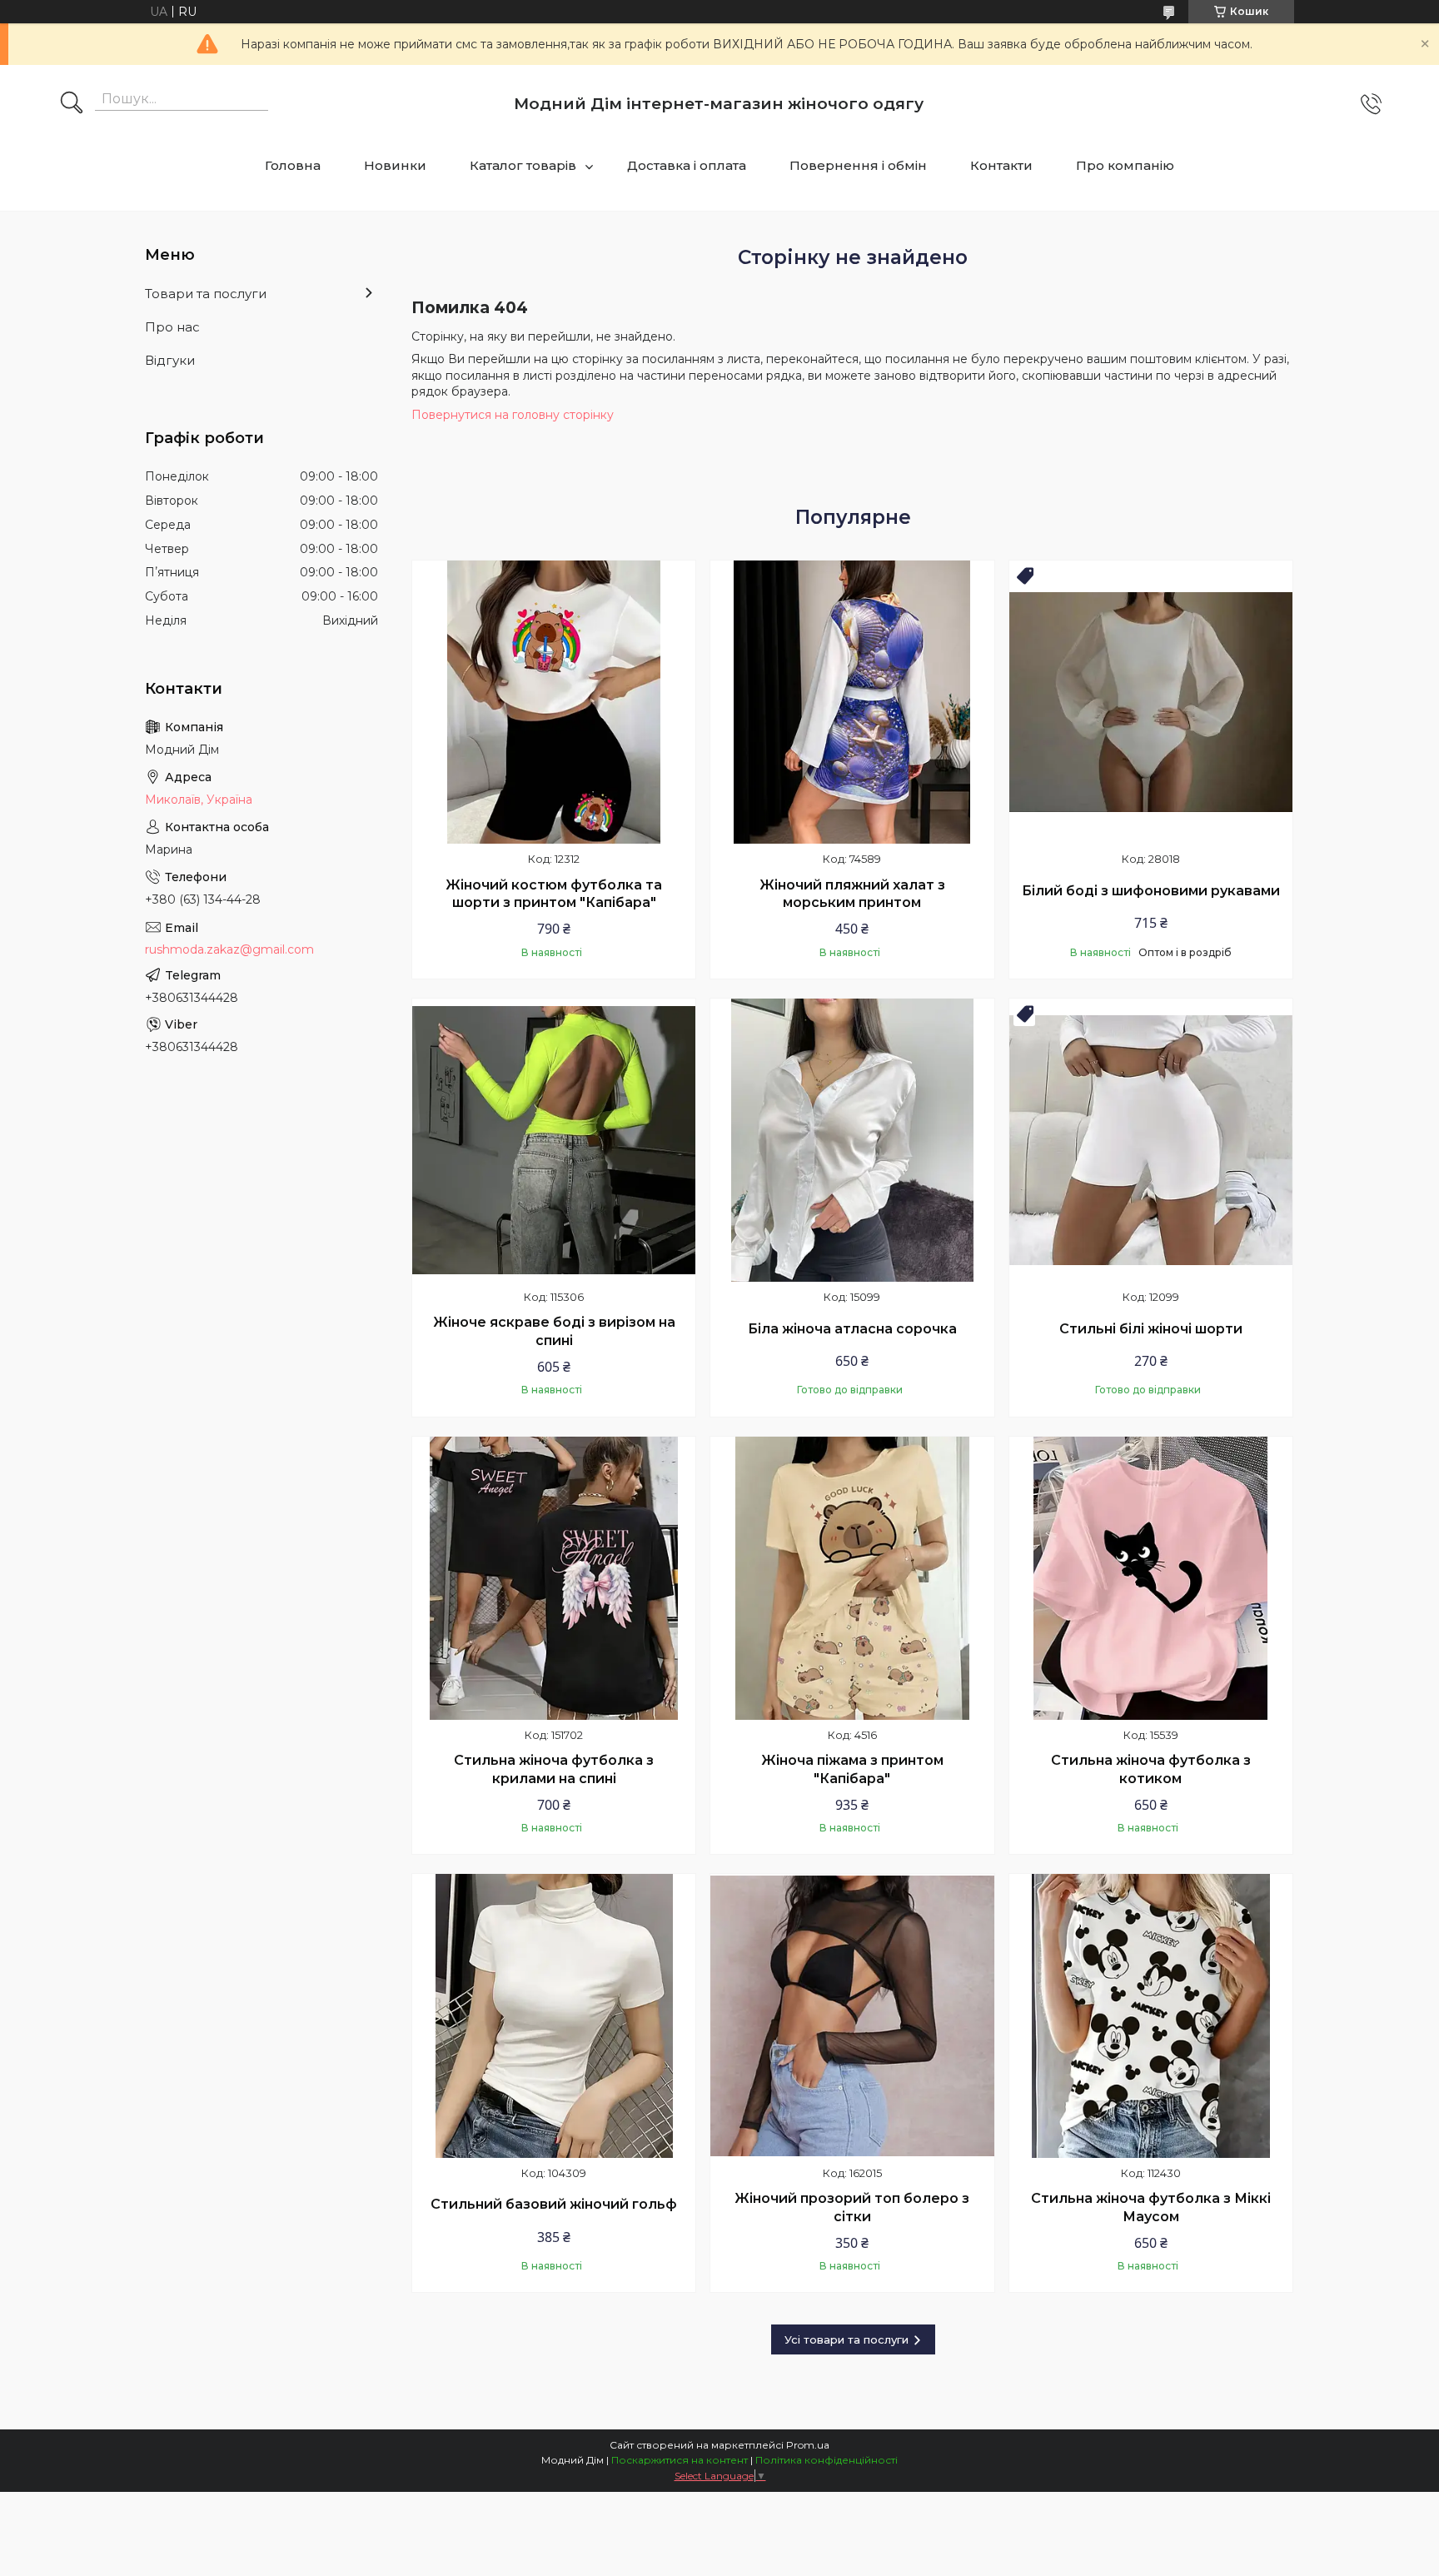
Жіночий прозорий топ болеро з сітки (852, 2207)
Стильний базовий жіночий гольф (554, 2204)
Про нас (172, 327)
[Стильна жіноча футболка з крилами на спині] (554, 1578)
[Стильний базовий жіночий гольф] (554, 2015)
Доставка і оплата (687, 165)
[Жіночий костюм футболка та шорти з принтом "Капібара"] (554, 702)
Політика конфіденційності (827, 2460)
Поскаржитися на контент (680, 2460)
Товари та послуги (206, 294)
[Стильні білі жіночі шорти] (1151, 1140)
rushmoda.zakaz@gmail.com (229, 949)
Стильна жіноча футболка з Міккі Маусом (1151, 2207)
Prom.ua (808, 2445)
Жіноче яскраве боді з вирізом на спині (554, 1331)
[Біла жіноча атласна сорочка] (852, 1140)
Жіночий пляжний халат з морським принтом (852, 894)
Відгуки (170, 360)
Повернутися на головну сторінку (513, 415)
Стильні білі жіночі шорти (1151, 1329)
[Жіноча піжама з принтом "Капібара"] (852, 1578)
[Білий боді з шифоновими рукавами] (1151, 702)
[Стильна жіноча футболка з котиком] (1151, 1578)
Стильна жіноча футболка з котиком (1151, 1769)
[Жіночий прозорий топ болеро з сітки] (852, 2015)
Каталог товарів (523, 165)
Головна (293, 165)
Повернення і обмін (858, 165)
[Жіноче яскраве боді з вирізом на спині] (554, 1140)
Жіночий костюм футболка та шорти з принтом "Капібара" (554, 894)
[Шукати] (72, 104)
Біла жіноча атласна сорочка (852, 1329)
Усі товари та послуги (846, 2339)
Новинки (395, 165)
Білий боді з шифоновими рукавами (1151, 891)
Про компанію (1125, 165)
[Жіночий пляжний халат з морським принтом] (852, 702)
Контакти (1001, 165)
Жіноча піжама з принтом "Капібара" (852, 1769)
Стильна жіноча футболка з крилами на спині (554, 1769)
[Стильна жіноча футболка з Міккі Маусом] (1151, 2015)
